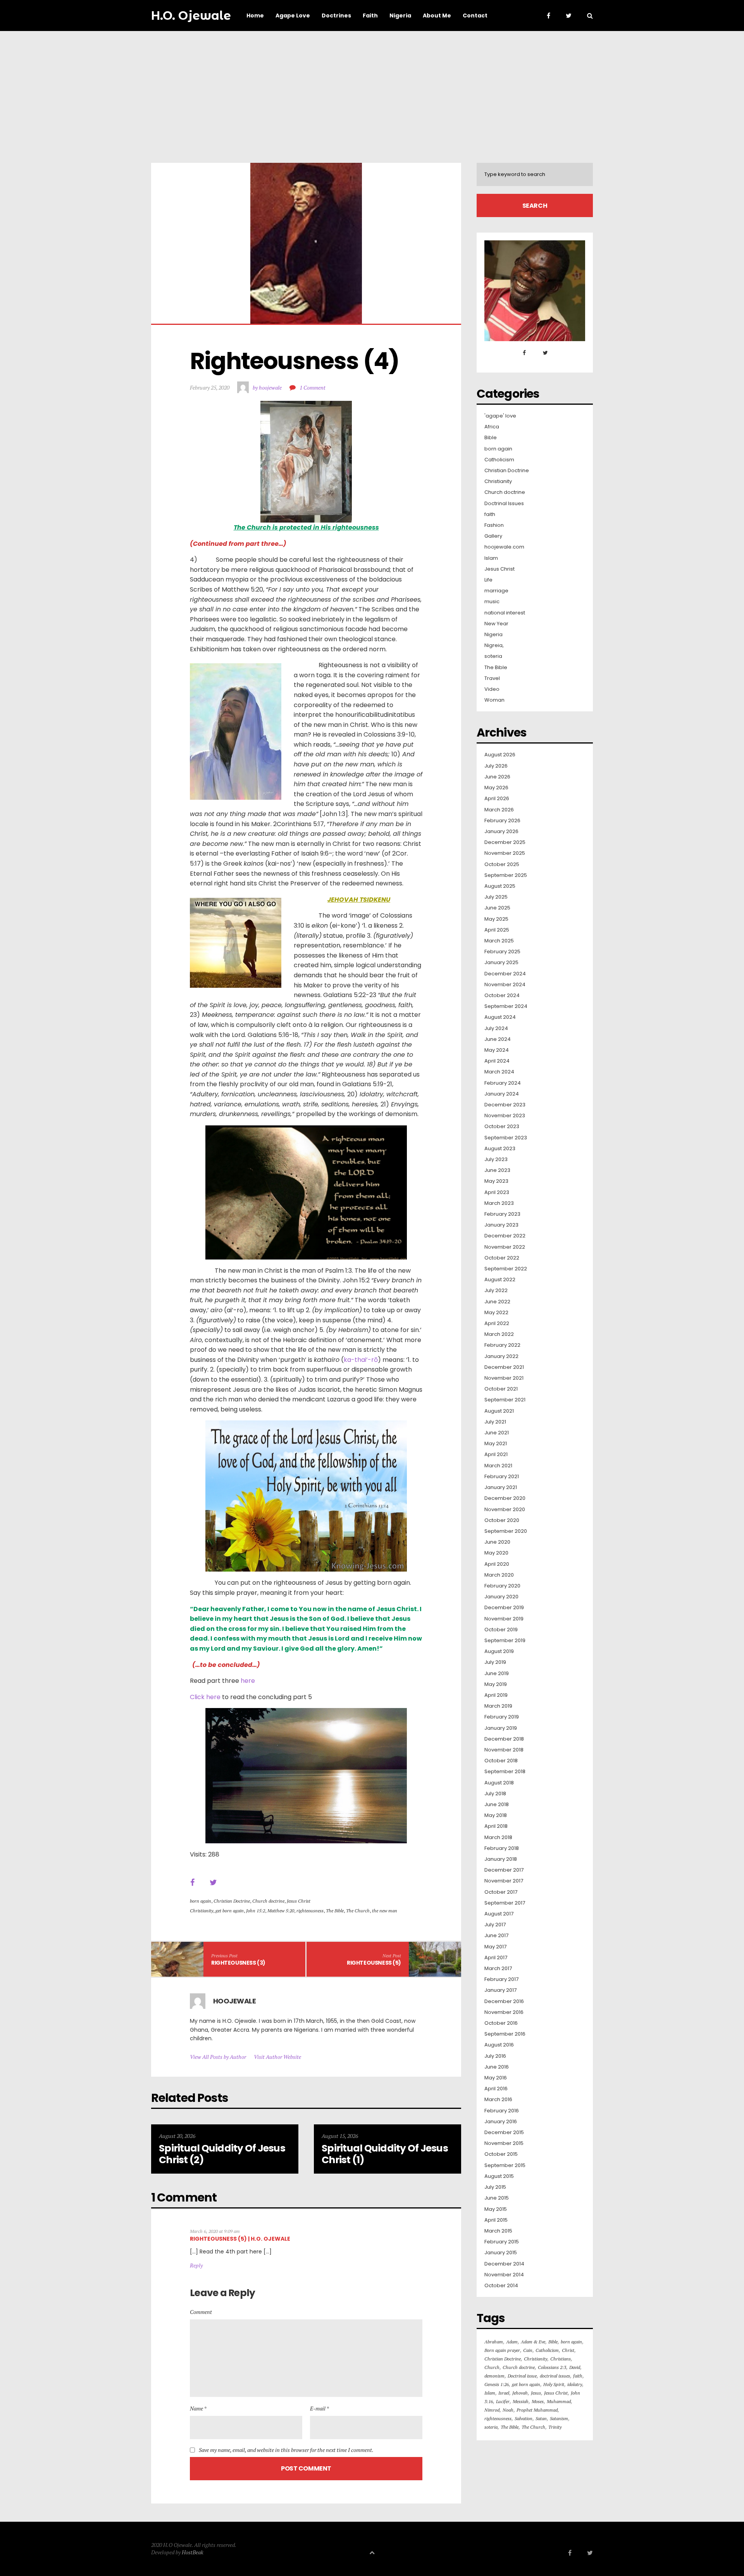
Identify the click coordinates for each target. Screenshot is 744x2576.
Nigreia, (494, 645)
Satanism (559, 2418)
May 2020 (496, 1553)
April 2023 (497, 1192)
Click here (205, 1697)
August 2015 (499, 2176)
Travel (492, 678)
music (492, 602)
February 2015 (502, 2242)
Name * (198, 2408)
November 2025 (505, 853)
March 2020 (499, 1575)
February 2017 (501, 1979)
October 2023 (502, 1127)
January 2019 (501, 1728)
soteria (493, 656)
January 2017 (500, 1990)
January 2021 (501, 1487)
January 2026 (501, 832)
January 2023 (501, 1225)
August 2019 (499, 1651)
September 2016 (505, 2034)
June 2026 (497, 777)
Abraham (494, 2342)
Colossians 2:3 (552, 2367)
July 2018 (495, 1794)
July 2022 (496, 1291)
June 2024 (498, 1039)
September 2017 (505, 1903)
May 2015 (496, 2209)
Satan (541, 2418)
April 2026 (497, 799)
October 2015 (501, 2154)
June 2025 (497, 908)
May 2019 (496, 1684)
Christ (568, 2350)
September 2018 (505, 1772)
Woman (494, 700)
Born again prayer (502, 2350)
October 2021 (501, 1389)
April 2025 (497, 930)
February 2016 (502, 2111)
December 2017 (504, 1870)
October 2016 (501, 2023)
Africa (492, 427)
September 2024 (506, 1006)
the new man (385, 1911)
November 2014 (504, 2275)
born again (201, 1901)
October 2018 (501, 1761)
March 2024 (499, 1072)
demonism (494, 2376)
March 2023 (499, 1203)
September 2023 (506, 1138)
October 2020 (502, 1520)
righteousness (310, 1911)
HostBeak (193, 2552)
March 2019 (498, 1706)
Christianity (201, 1911)
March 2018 (498, 1838)
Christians (561, 2359)
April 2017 (496, 1958)
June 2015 (497, 2198)
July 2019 (495, 1662)
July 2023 (496, 1159)
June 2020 (497, 1542)
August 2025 (500, 886)
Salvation (524, 2418)
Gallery (493, 536)
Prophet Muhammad (537, 2410)
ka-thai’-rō (361, 1360)
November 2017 (504, 1881)
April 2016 (496, 2089)
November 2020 (505, 1510)
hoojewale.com (504, 547)
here (248, 1681)
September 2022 (506, 1269)
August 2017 (499, 1914)
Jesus (536, 2393)
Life (488, 580)
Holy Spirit (554, 2384)
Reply (196, 2265)
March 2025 (499, 941)
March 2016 (498, 2100)
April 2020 (497, 1564)
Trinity (555, 2427)
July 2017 (495, 1925)
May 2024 (497, 1050)
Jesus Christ (299, 1901)
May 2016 (496, 2078)
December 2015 (504, 2133)
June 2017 (496, 1936)
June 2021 (497, 1433)
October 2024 (502, 996)
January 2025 (501, 963)
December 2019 (504, 1608)
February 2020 (502, 1586)
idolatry (575, 2384)
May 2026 (496, 788)
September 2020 (506, 1531)
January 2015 (501, 2253)
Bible (491, 438)
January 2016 (501, 2122)
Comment (201, 2312)
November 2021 (504, 1378)
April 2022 (497, 1323)
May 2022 (496, 1313)
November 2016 (504, 2012)
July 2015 (495, 2187)
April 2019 (496, 1695)
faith (490, 514)
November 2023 (505, 1116)
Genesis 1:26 (497, 2384)
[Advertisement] (372, 89)
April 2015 (496, 2220)
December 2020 (505, 1498)
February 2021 (502, 1477)
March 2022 (499, 1334)
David (575, 2367)
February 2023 (502, 1214)
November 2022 (505, 1247)
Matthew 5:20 (281, 1911)
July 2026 (496, 766)
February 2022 (502, 1345)
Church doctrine (268, 1901)
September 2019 (505, 1641)
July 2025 (496, 897)
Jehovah (520, 2393)
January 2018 (501, 1859)
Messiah (521, 2401)
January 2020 (501, 1597)
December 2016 (504, 2001)
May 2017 (495, 1947)
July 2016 (495, 2056)
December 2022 (505, 1236)
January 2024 (502, 1094)
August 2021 (499, 1411)
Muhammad (559, 2401)
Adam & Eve (533, 2342)
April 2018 (496, 1826)
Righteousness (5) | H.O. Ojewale (240, 2239)
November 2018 (504, 1750)
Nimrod (492, 2410)
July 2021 (495, 1422)
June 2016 (497, 2067)
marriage (496, 591)
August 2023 (500, 1149)
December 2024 (505, 974)
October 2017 (501, 1892)
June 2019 (497, 1674)
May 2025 (496, 919)
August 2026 (500, 755)
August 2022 (500, 1280)
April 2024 (497, 1061)
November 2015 (504, 2143)
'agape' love (500, 416)
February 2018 (502, 1848)
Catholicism (499, 460)
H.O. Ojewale (191, 16)
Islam (491, 558)
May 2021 (496, 1444)
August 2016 (499, 2045)
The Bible (335, 1911)
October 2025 (502, 864)
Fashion (494, 525)
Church (492, 2367)
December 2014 (504, 2264)
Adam (512, 2342)
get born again (230, 1911)
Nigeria (493, 635)
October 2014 (501, 2286)
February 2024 (503, 1083)
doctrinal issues (555, 2376)
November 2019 (504, 1619)
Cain (528, 2350)
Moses (538, 2401)
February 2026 (502, 821)
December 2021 (504, 1367)
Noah (508, 2410)
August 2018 (499, 1783)
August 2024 (500, 1017)
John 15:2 (256, 1911)
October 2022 (502, 1258)
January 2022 (501, 1356)
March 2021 (498, 1466)
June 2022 (497, 1302)
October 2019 (501, 1630)
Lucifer (503, 2401)
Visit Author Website (277, 2057)
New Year (496, 624)
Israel (504, 2393)
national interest (505, 613)
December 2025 (505, 842)
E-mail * (319, 2408)
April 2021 (496, 1454)
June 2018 (497, 1805)
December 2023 (505, 1105)
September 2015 (505, 2165)
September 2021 (505, 1400)
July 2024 (496, 1028)
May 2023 (496, 1181)
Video (492, 689)
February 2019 (502, 1717)
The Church (358, 1911)
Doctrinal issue (522, 2376)
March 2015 (498, 2231)
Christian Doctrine (232, 1901)
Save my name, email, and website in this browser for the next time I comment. (286, 2450)
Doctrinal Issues (504, 504)
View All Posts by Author (218, 2057)
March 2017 (498, 1969)
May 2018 (496, 1815)
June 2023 (497, 1170)
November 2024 (505, 985)
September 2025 (506, 875)
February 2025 (502, 952)
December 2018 (504, 1739)
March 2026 (499, 810)
